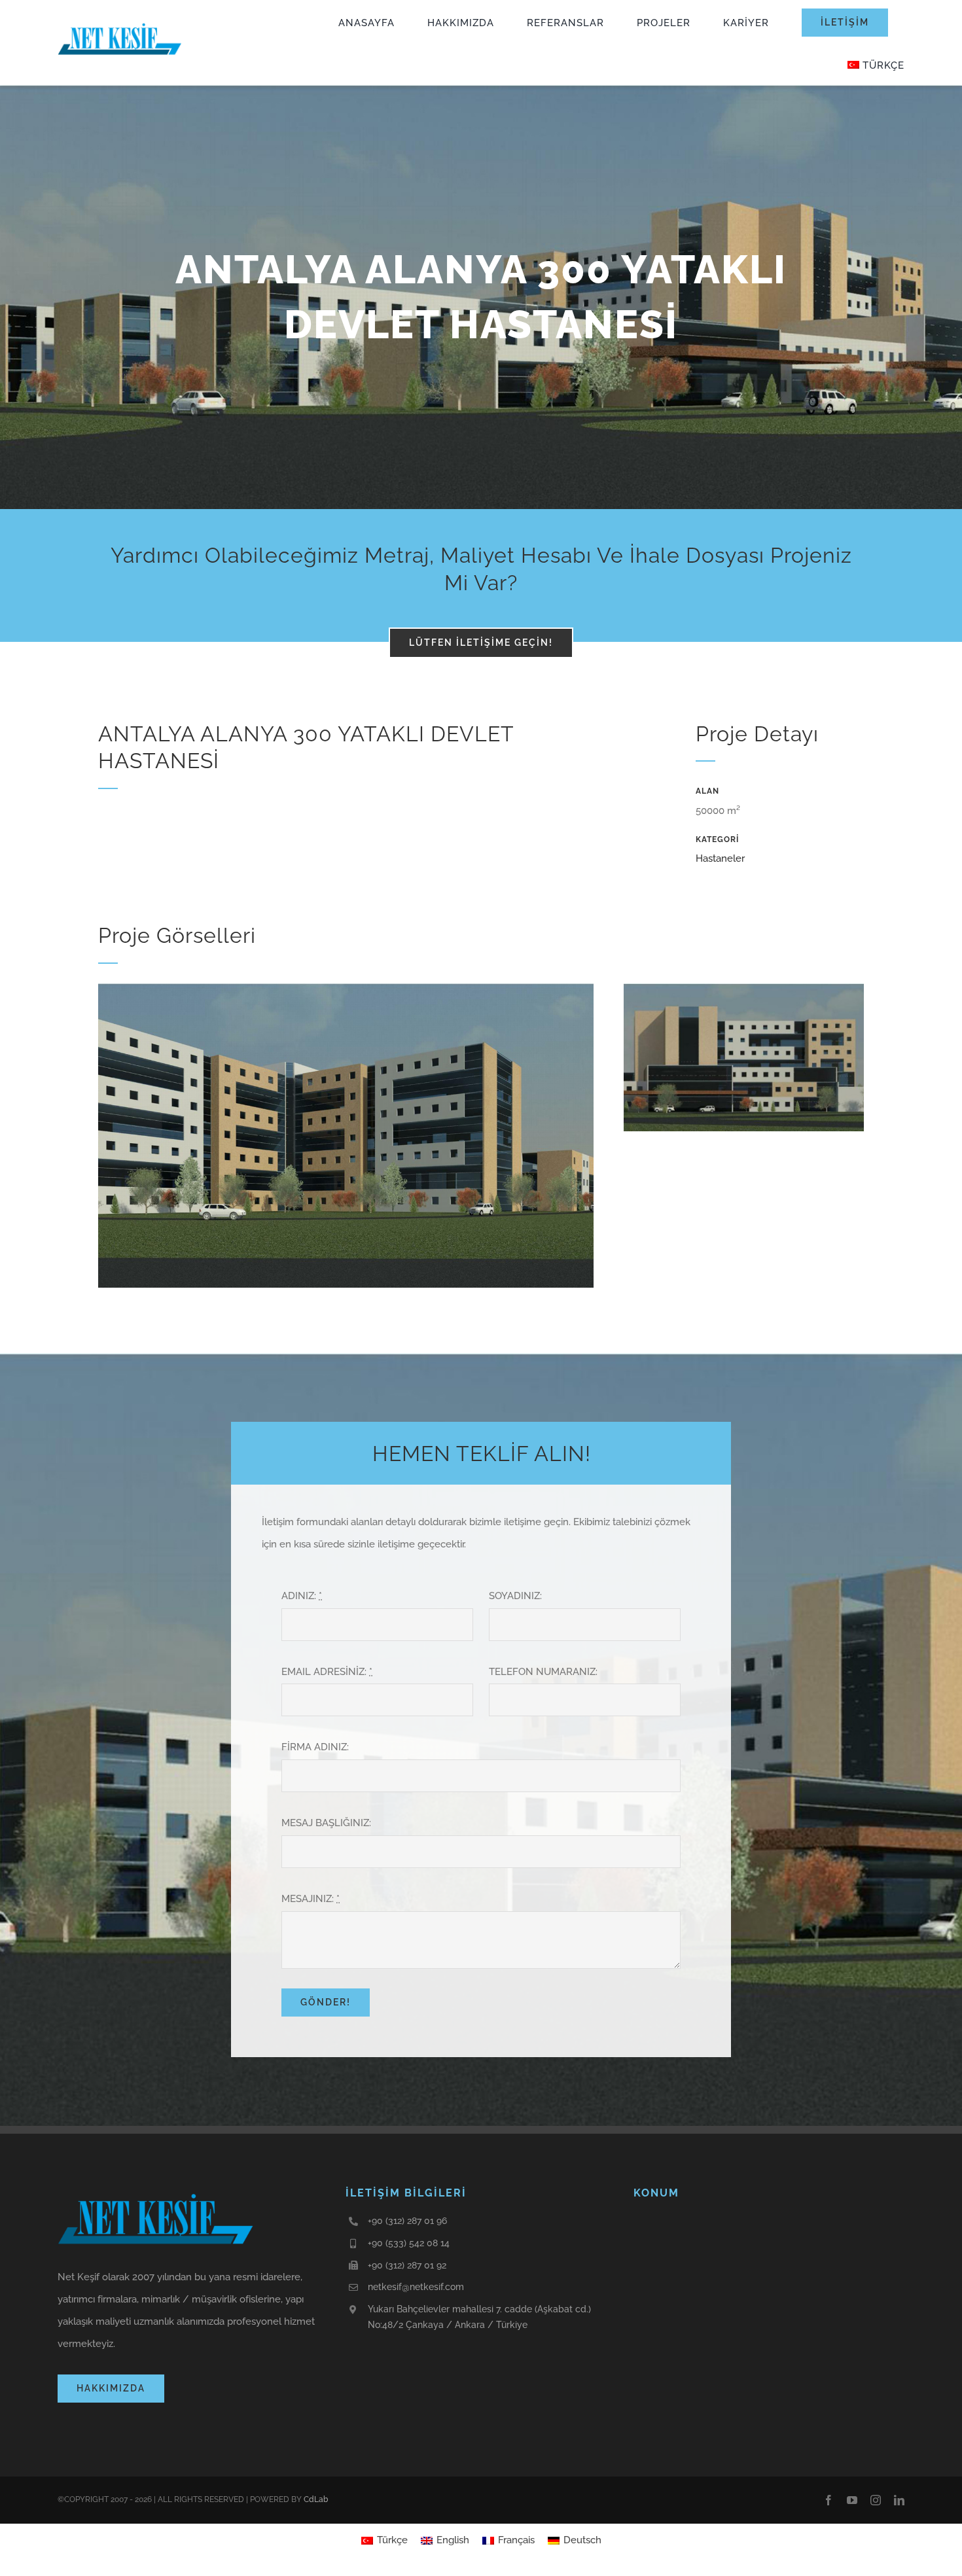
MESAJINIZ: (311, 1899)
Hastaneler (720, 858)
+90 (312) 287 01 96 (407, 2221)
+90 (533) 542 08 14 (409, 2243)
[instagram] (876, 2500)
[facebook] (828, 2500)
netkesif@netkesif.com (416, 2287)
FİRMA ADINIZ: (315, 1747)
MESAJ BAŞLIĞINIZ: (326, 1823)
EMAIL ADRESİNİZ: (327, 1672)
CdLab (316, 2499)
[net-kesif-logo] (120, 23)
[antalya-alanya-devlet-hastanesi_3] (744, 988)
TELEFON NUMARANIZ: (543, 1672)
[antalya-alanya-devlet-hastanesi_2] (346, 988)
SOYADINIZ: (515, 1596)
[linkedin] (899, 2500)
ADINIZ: (302, 1596)
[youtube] (852, 2500)
